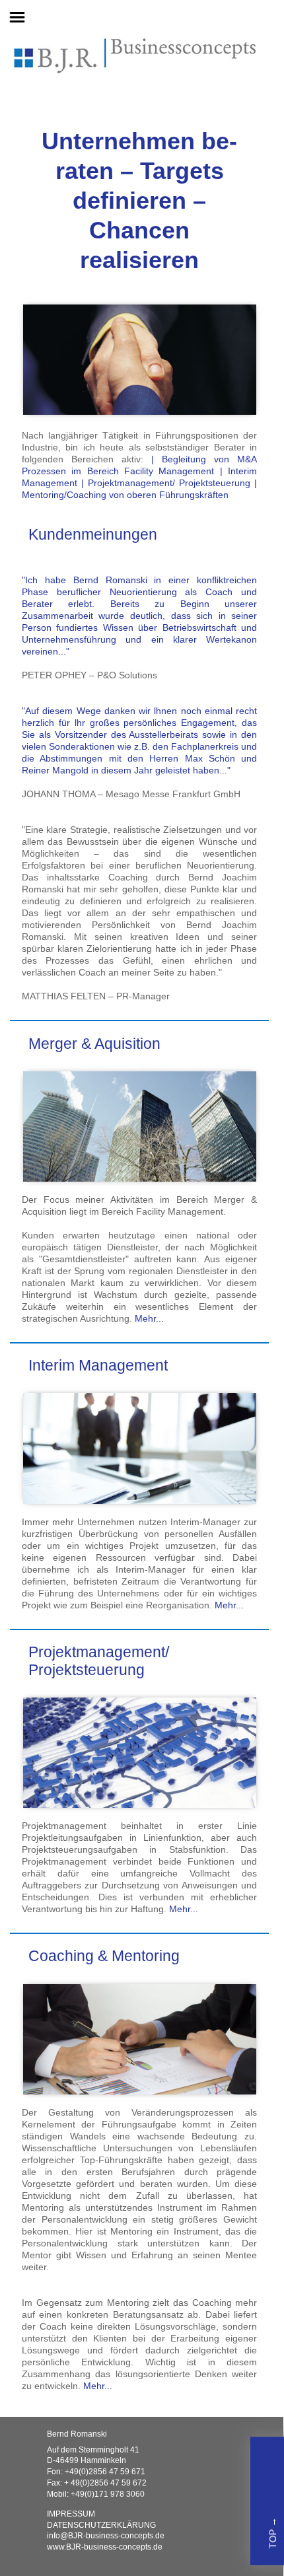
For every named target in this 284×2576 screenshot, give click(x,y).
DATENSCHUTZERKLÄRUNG (101, 2525)
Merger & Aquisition (94, 1044)
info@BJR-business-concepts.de (106, 2536)
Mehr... (148, 1318)
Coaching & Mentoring (104, 1956)
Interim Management (98, 1366)
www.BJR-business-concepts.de (105, 2547)
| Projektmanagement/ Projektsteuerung (166, 483)
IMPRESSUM (71, 2514)
